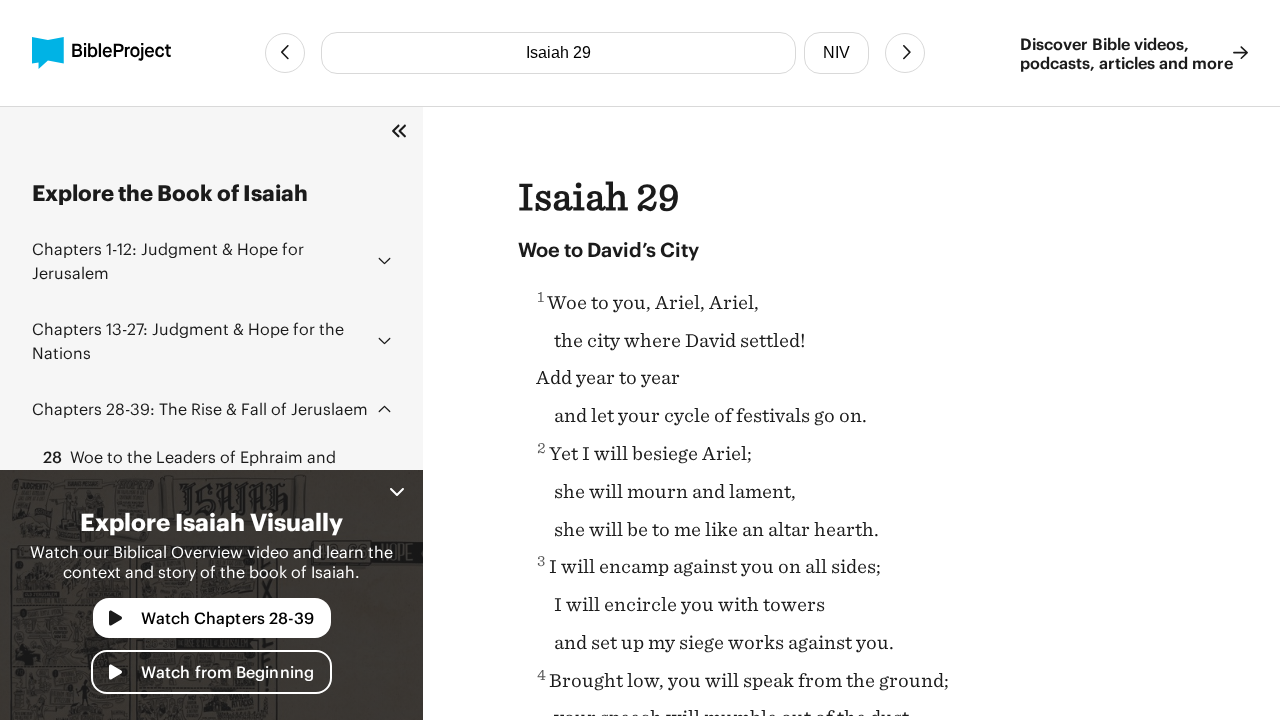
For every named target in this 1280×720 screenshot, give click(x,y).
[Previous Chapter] (285, 53)
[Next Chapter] (905, 53)
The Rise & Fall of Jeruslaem (200, 408)
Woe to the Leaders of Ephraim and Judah (188, 468)
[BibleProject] (101, 53)
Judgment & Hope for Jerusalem (168, 260)
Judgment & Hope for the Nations (188, 340)
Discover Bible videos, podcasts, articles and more (1126, 53)
